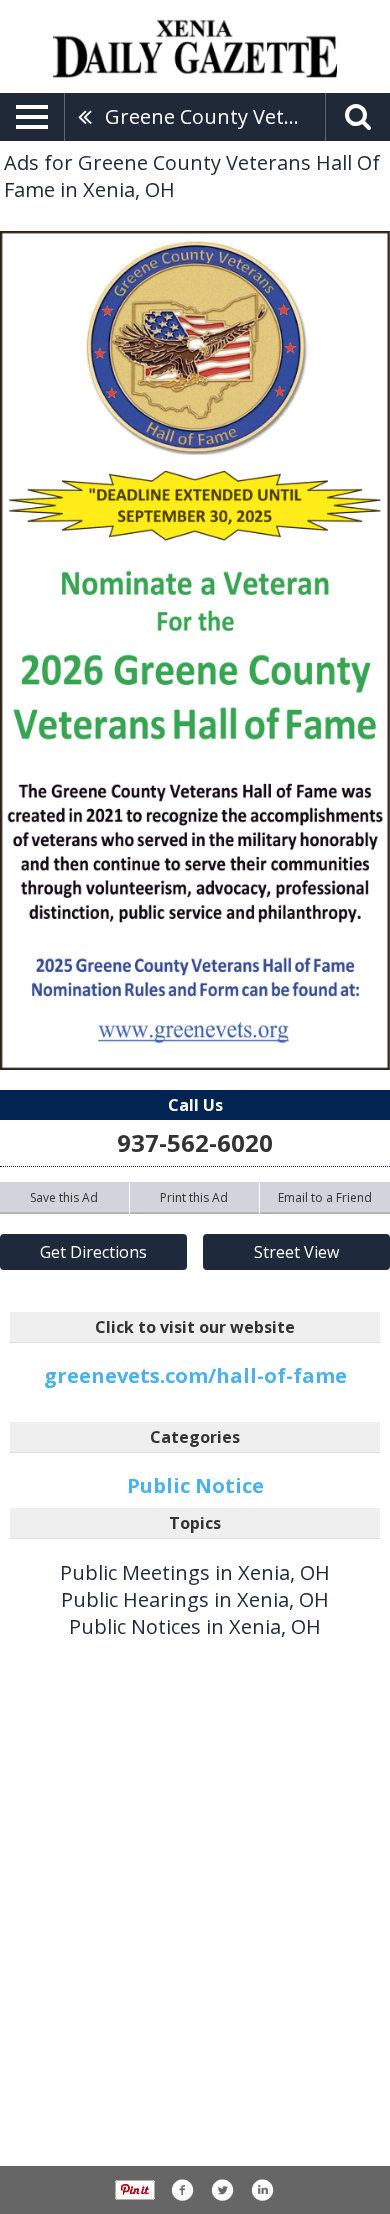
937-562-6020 (195, 1142)
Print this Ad (194, 1197)
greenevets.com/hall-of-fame (195, 1375)
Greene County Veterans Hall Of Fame (215, 116)
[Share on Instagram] (262, 2190)
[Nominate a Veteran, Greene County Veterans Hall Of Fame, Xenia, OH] (195, 650)
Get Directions (93, 1252)
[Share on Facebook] (182, 2190)
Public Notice (195, 1485)
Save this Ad (64, 1197)
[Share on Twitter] (222, 2190)
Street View (296, 1252)
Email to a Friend (325, 1197)
